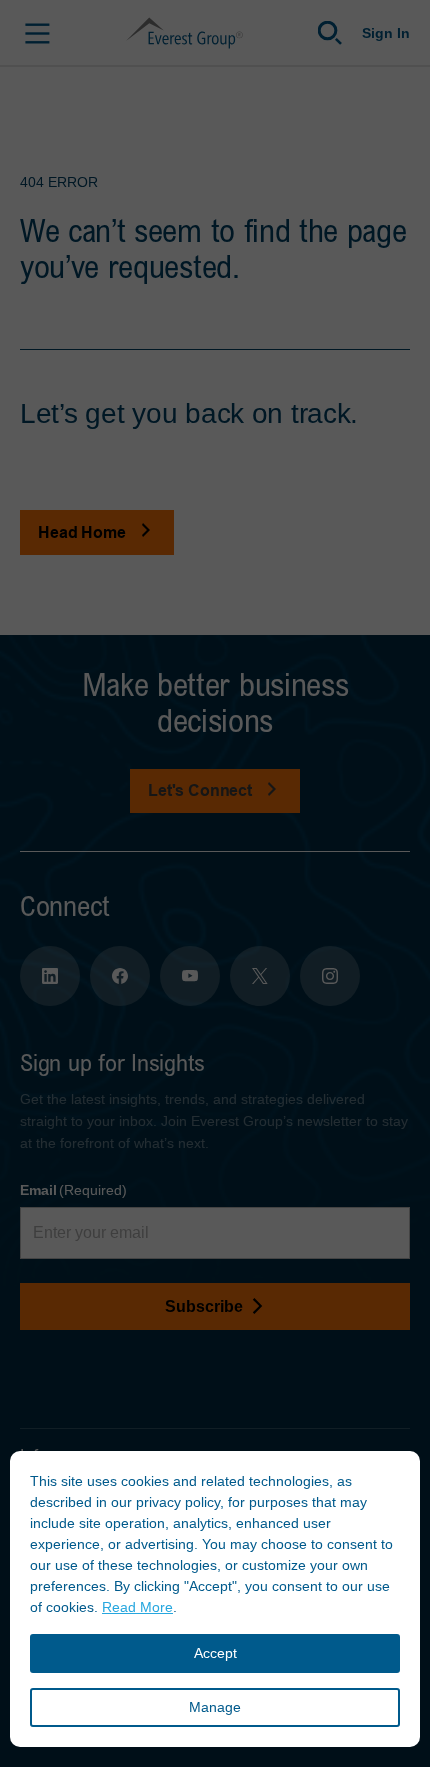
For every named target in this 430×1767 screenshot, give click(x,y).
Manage (215, 1707)
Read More (137, 1607)
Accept (215, 1653)
